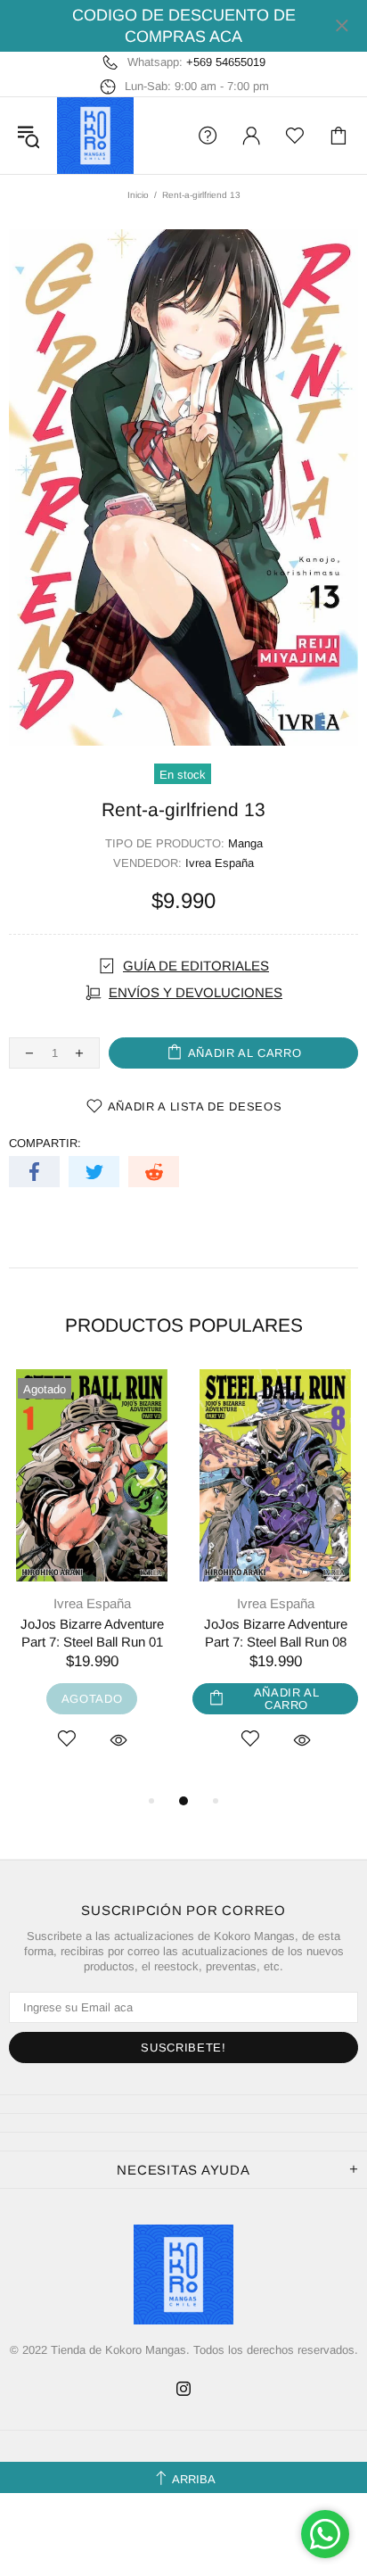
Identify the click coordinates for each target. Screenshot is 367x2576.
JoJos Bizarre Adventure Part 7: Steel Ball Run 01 (92, 1633)
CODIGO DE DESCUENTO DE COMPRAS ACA (184, 26)
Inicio (138, 195)
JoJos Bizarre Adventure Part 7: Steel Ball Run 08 (276, 1633)
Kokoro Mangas (95, 136)
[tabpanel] (92, 1580)
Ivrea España (220, 863)
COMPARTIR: (45, 1143)
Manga (245, 843)
